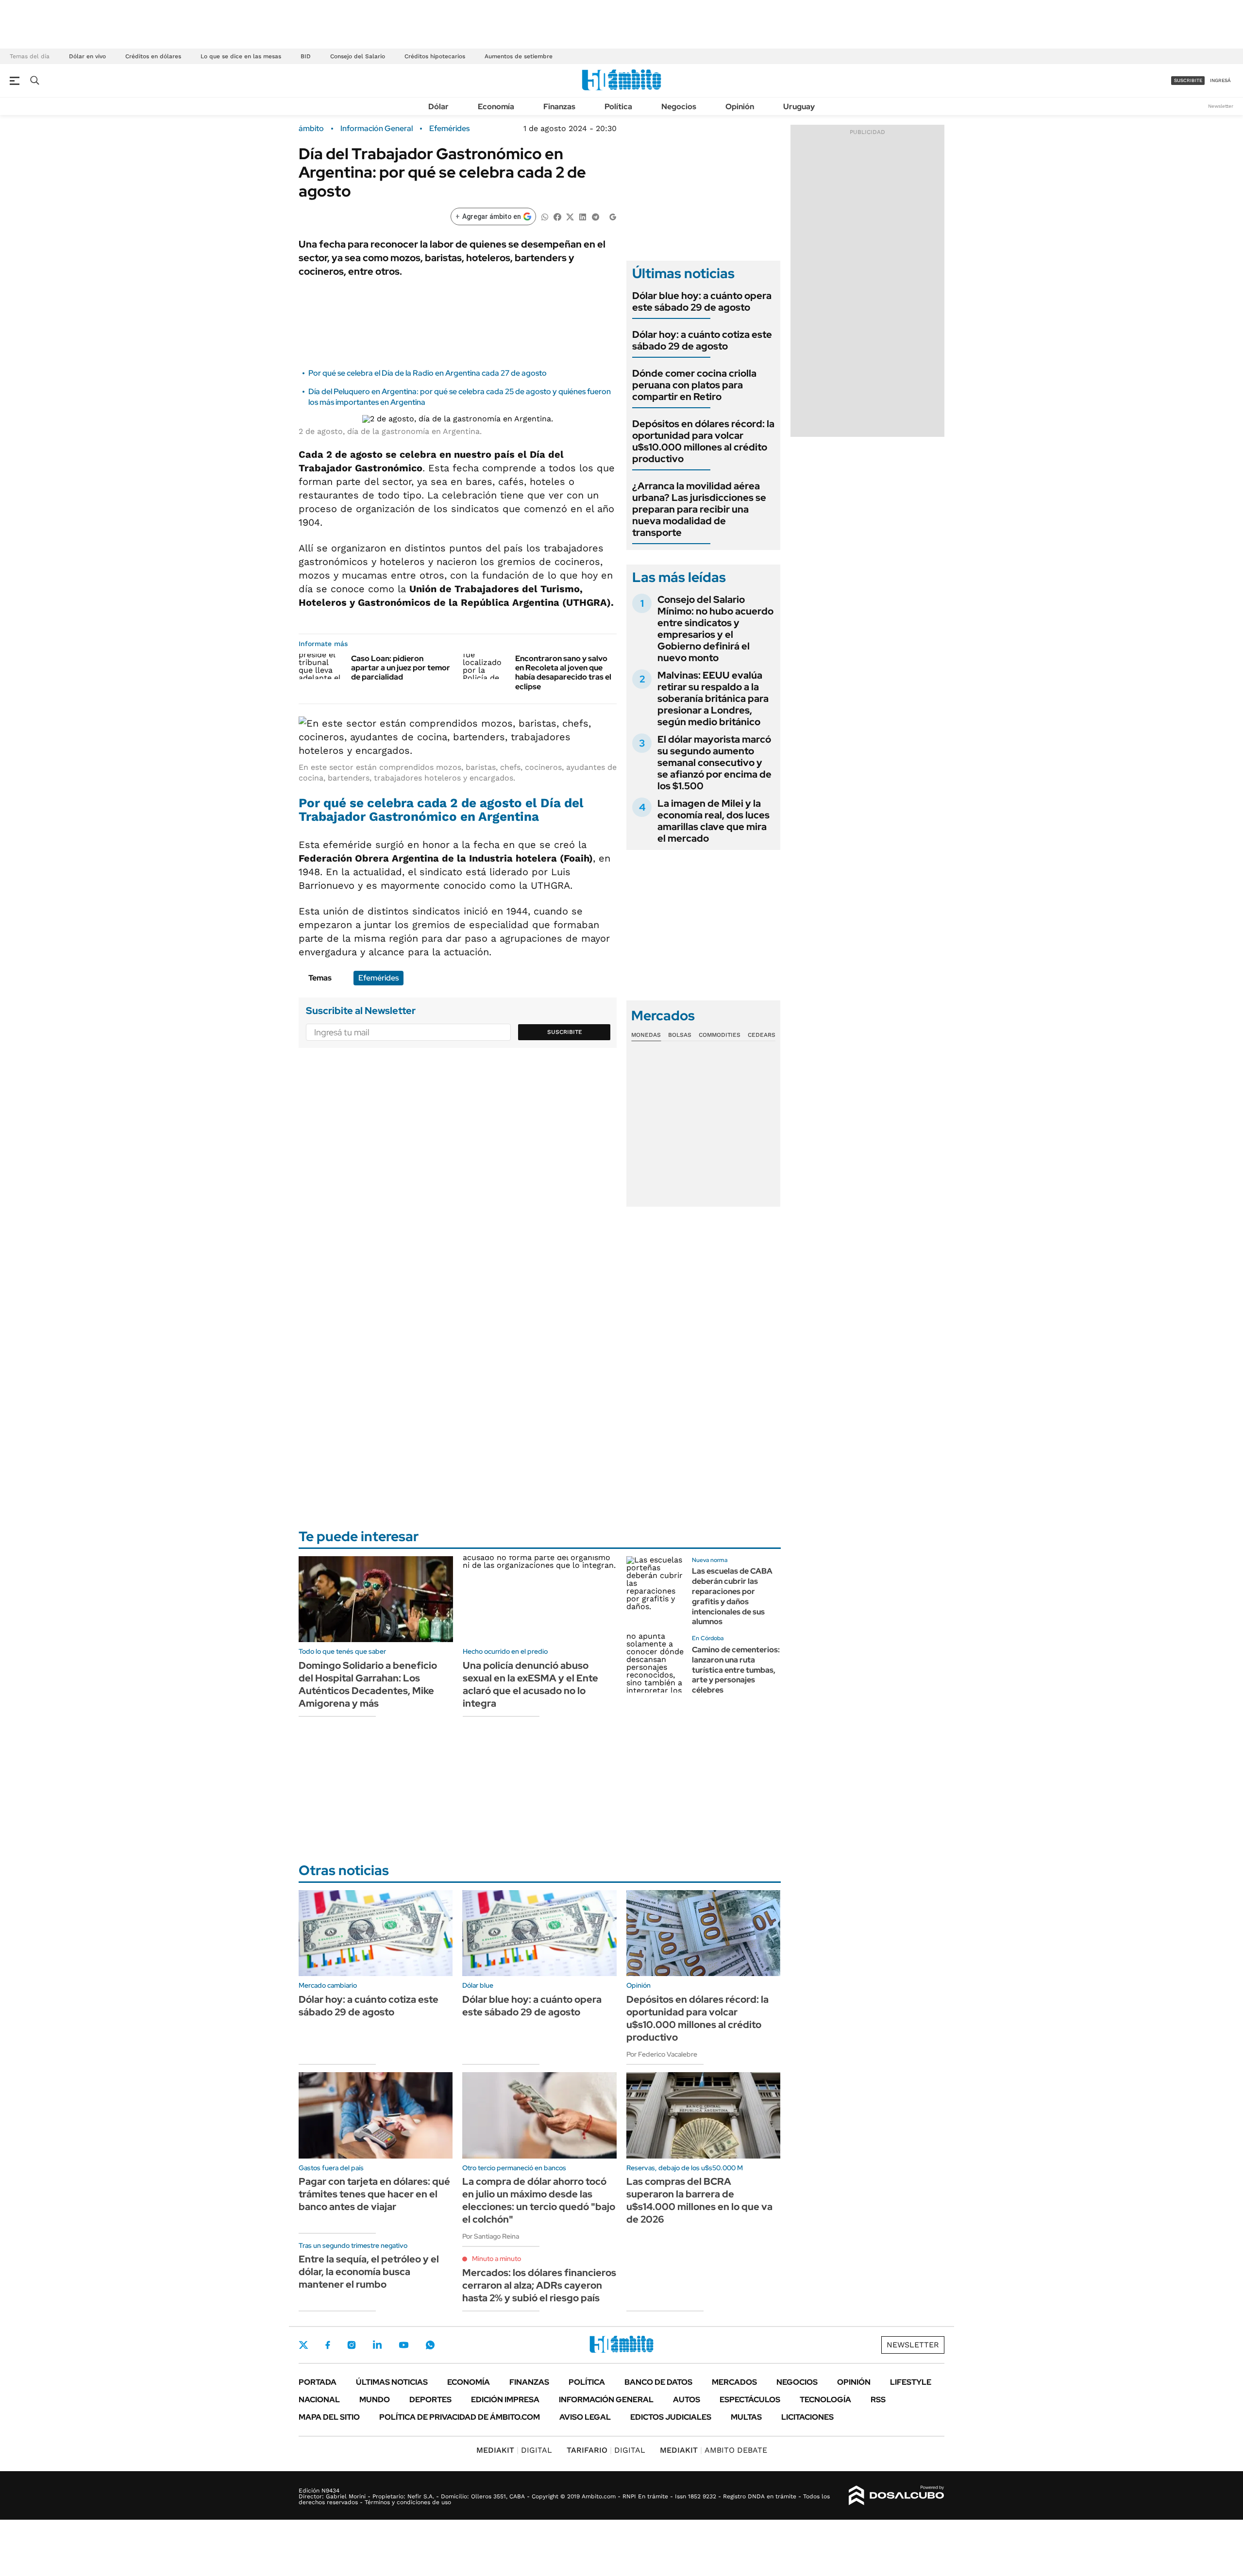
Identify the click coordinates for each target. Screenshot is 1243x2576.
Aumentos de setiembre (519, 56)
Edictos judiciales (671, 2417)
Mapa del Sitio (329, 2417)
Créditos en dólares (153, 56)
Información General (377, 129)
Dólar (438, 107)
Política (618, 107)
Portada (318, 2382)
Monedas (646, 1035)
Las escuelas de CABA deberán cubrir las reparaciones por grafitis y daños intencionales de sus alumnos (732, 1596)
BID (306, 56)
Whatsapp (430, 2345)
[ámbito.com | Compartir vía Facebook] (557, 216)
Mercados (734, 2382)
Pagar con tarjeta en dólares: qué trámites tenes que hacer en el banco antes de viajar (374, 2194)
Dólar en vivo (87, 56)
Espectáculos (750, 2400)
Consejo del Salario (358, 56)
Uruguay (799, 107)
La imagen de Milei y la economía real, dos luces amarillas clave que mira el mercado (714, 821)
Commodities (720, 1035)
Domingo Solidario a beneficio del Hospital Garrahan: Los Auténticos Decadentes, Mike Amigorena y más (368, 1684)
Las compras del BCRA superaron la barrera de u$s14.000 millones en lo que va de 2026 (699, 2200)
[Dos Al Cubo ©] (897, 2495)
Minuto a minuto (496, 2259)
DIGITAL (514, 2450)
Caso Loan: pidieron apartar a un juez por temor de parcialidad (401, 668)
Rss (878, 2400)
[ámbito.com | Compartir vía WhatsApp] (545, 216)
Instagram (352, 2345)
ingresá (1220, 80)
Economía (496, 107)
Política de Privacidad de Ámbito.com (460, 2417)
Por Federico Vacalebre (662, 2054)
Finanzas (559, 107)
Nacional (319, 2400)
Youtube (403, 2345)
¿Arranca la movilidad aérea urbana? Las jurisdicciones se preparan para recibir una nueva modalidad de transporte (699, 509)
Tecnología (825, 2400)
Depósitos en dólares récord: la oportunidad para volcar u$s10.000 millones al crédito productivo (703, 441)
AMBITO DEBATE (714, 2450)
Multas (746, 2417)
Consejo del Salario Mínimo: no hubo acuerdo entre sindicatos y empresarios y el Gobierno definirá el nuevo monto (715, 629)
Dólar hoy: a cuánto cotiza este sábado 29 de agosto (702, 340)
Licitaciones (807, 2417)
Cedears (762, 1035)
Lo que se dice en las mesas (241, 56)
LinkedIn (377, 2345)
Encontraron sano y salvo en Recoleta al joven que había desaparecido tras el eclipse (563, 673)
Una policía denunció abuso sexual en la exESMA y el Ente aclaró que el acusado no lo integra (530, 1684)
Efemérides (449, 129)
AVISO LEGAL (585, 2417)
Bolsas (680, 1035)
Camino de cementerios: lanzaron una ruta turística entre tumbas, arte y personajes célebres (736, 1670)
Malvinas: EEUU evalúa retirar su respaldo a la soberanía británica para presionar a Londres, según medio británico (713, 698)
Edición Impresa (505, 2400)
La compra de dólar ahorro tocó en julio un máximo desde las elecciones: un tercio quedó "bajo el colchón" (539, 2200)
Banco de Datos (658, 2382)
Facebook (328, 2345)
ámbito (311, 129)
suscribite (1188, 80)
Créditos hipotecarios (435, 56)
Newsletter (1221, 106)
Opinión (740, 107)
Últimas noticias (392, 2382)
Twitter (303, 2345)
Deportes (430, 2400)
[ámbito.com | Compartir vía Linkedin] (583, 216)
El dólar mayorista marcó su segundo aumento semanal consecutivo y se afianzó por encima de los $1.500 (714, 763)
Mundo (375, 2400)
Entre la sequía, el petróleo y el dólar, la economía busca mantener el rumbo (369, 2272)
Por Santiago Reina (491, 2236)
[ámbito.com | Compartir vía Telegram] (595, 216)
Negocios (679, 107)
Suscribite (565, 1032)
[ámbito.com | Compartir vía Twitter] (570, 216)
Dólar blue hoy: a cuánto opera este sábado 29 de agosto (702, 301)
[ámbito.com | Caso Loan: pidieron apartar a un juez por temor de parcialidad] (321, 666)
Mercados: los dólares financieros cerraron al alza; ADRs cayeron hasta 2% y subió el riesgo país (539, 2285)
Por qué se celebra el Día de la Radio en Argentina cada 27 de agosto (428, 373)
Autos (687, 2400)
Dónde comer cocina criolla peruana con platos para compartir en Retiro (694, 385)
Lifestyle (911, 2382)
